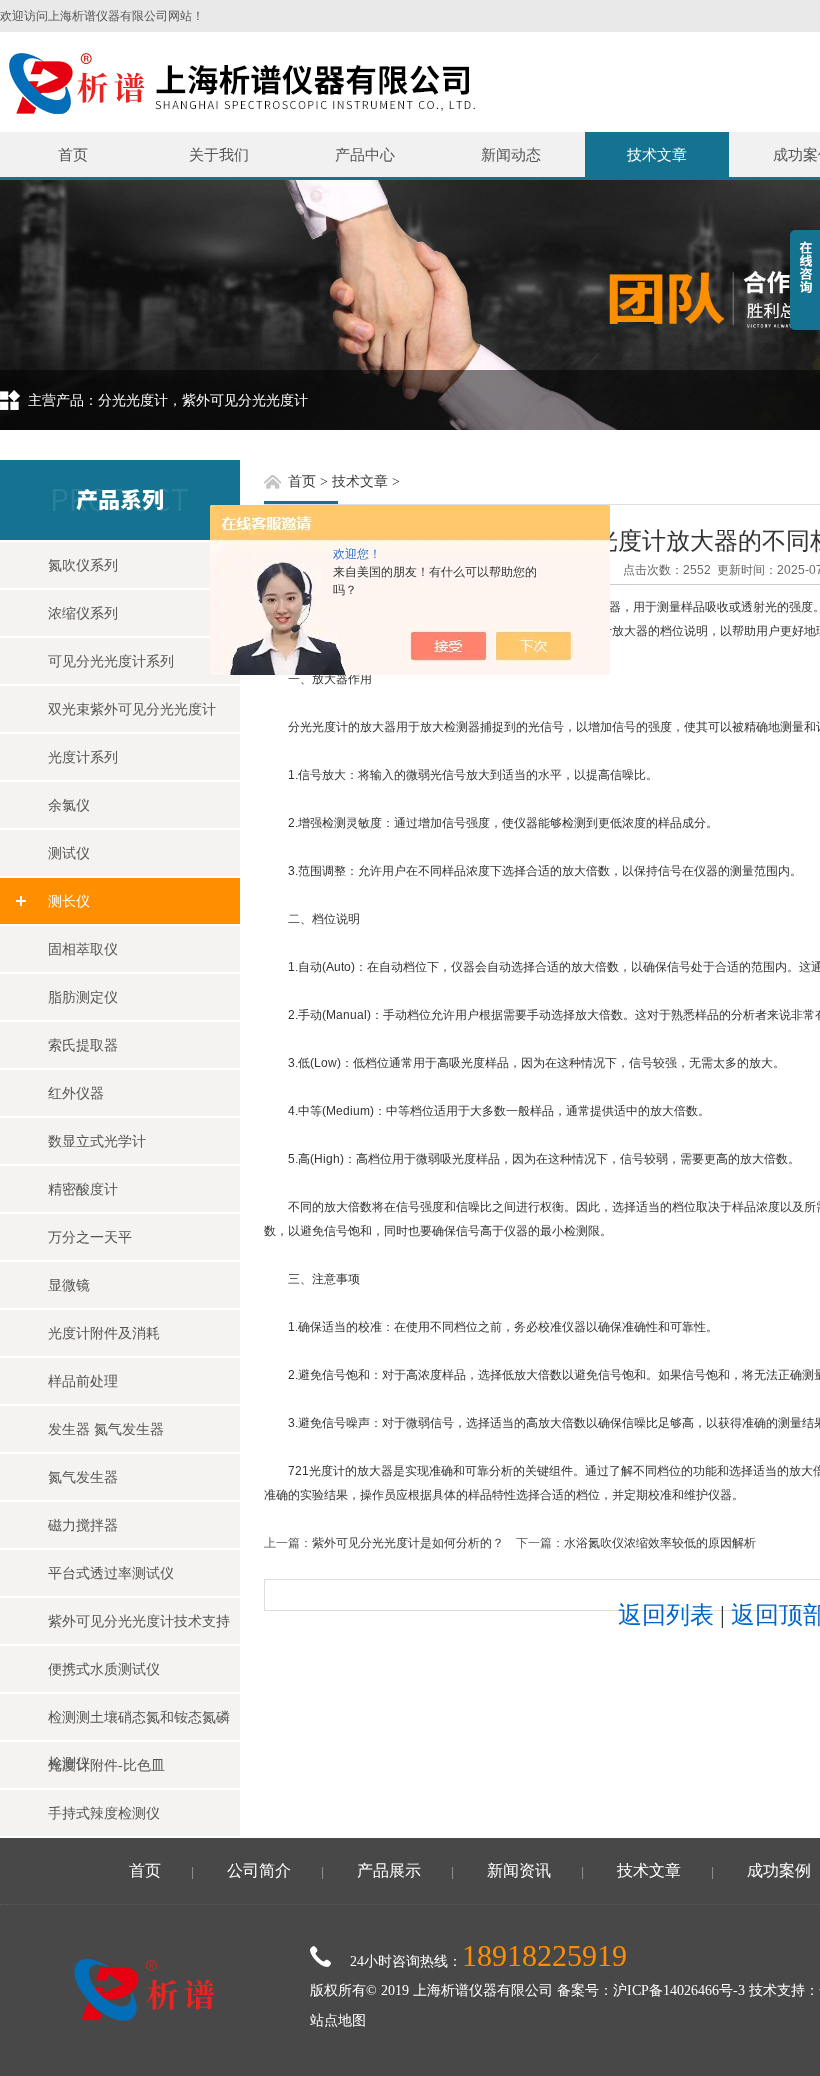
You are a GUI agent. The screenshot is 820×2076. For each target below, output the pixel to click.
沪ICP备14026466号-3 (679, 1990)
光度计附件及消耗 (104, 1333)
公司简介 (259, 1870)
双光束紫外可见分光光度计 (132, 709)
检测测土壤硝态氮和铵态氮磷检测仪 (139, 1724)
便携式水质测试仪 (104, 1669)
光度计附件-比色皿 (106, 1765)
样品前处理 (83, 1381)
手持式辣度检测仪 (104, 1813)
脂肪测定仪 (83, 997)
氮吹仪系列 (83, 565)
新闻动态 (511, 154)
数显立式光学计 (97, 1141)
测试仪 (69, 853)
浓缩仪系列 (83, 613)
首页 (73, 154)
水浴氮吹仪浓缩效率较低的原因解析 (660, 1543)
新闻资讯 (519, 1870)
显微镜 (69, 1285)
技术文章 (657, 154)
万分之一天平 (90, 1237)
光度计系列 (83, 757)
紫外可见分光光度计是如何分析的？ (408, 1543)
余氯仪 (69, 805)
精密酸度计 (83, 1189)
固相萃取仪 (83, 949)
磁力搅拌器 (83, 1525)
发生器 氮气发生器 (106, 1429)
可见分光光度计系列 (111, 661)
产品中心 (365, 154)
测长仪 (69, 901)
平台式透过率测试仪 (111, 1573)
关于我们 (219, 154)
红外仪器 (76, 1093)
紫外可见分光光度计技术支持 (139, 1621)
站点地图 (338, 2020)
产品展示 (389, 1870)
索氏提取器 (83, 1045)
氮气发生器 (83, 1477)
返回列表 (666, 1615)
